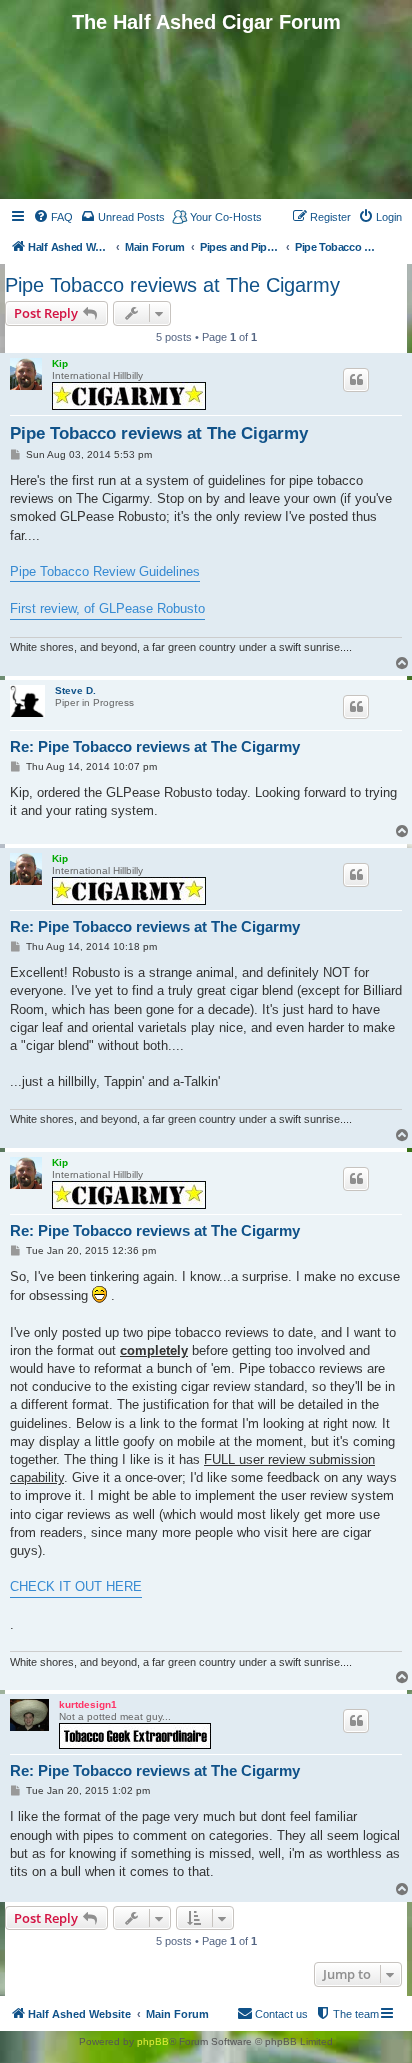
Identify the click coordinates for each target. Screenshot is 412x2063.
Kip (60, 363)
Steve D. (75, 690)
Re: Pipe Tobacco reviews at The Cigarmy (155, 746)
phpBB (153, 2041)
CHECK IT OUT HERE (76, 1586)
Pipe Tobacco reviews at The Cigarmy (172, 285)
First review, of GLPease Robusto (107, 608)
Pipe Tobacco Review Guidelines (105, 571)
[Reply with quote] (356, 380)
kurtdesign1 (88, 1704)
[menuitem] (53, 217)
